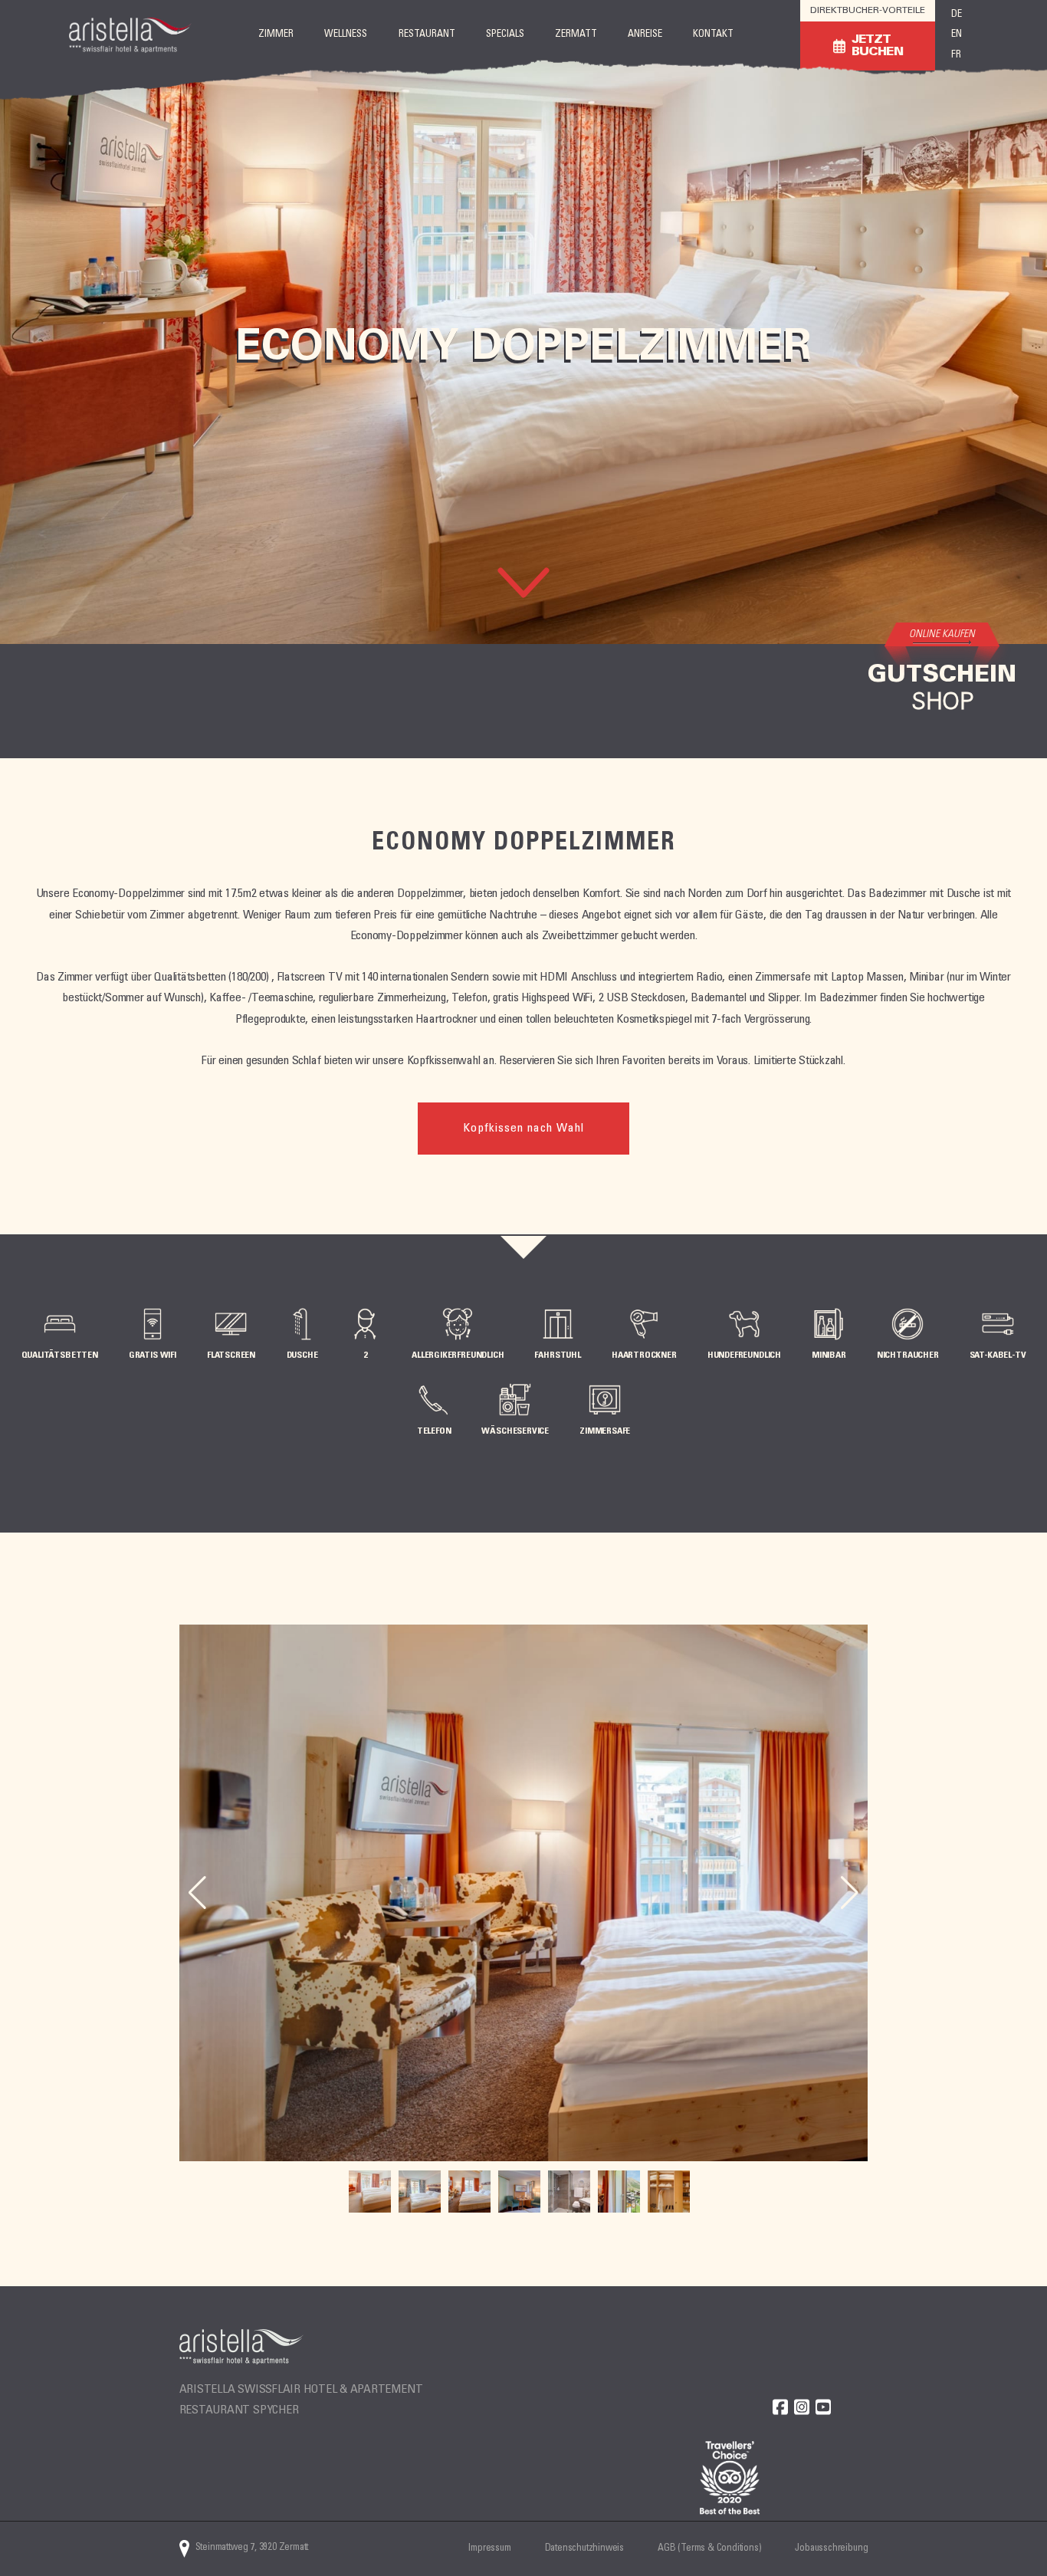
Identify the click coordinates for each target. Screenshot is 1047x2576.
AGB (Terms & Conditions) (709, 2549)
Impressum (489, 2549)
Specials (505, 35)
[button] (850, 1893)
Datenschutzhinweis (585, 2549)
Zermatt (576, 35)
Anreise (645, 35)
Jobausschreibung (831, 2549)
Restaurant (427, 35)
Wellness (346, 35)
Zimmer (276, 35)
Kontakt (713, 35)
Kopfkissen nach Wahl (523, 1129)
